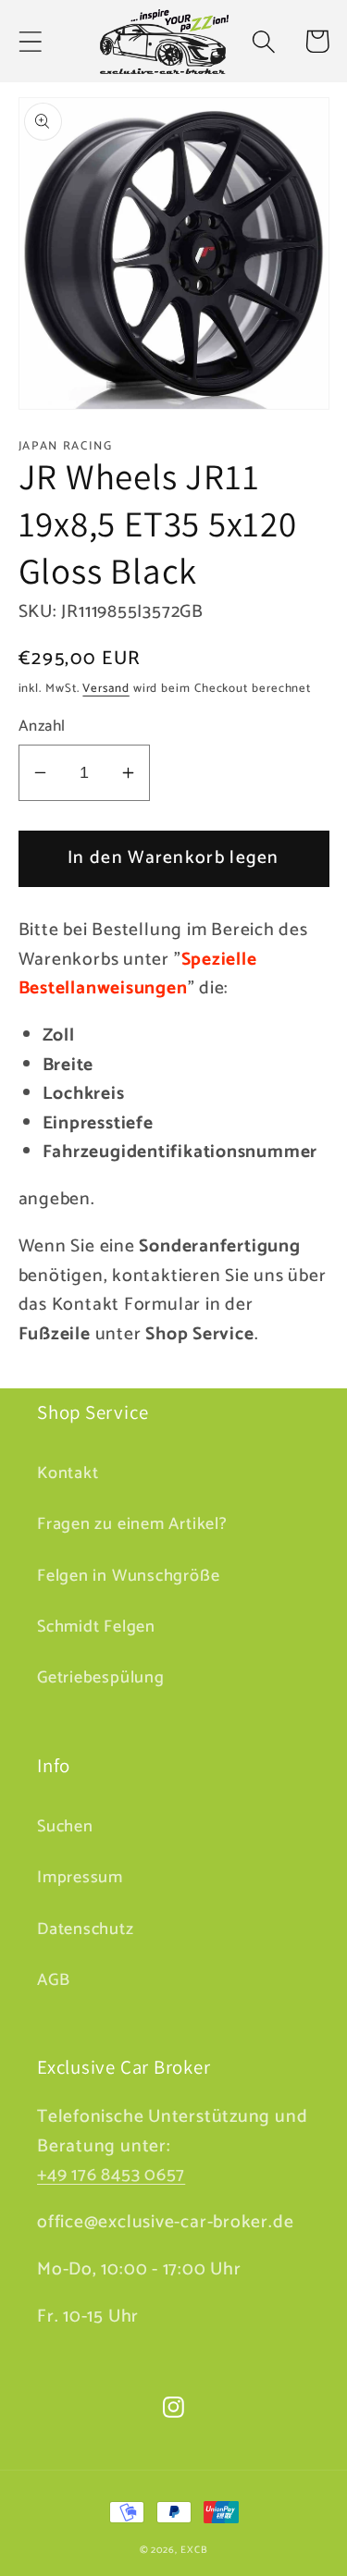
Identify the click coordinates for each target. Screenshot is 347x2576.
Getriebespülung (101, 1678)
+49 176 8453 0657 (111, 2175)
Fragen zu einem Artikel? (132, 1524)
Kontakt (68, 1473)
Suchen (65, 1827)
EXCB (194, 2550)
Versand (105, 689)
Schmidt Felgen (96, 1627)
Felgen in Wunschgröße (128, 1576)
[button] (30, 41)
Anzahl (42, 727)
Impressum (80, 1878)
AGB (53, 1980)
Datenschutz (86, 1929)
